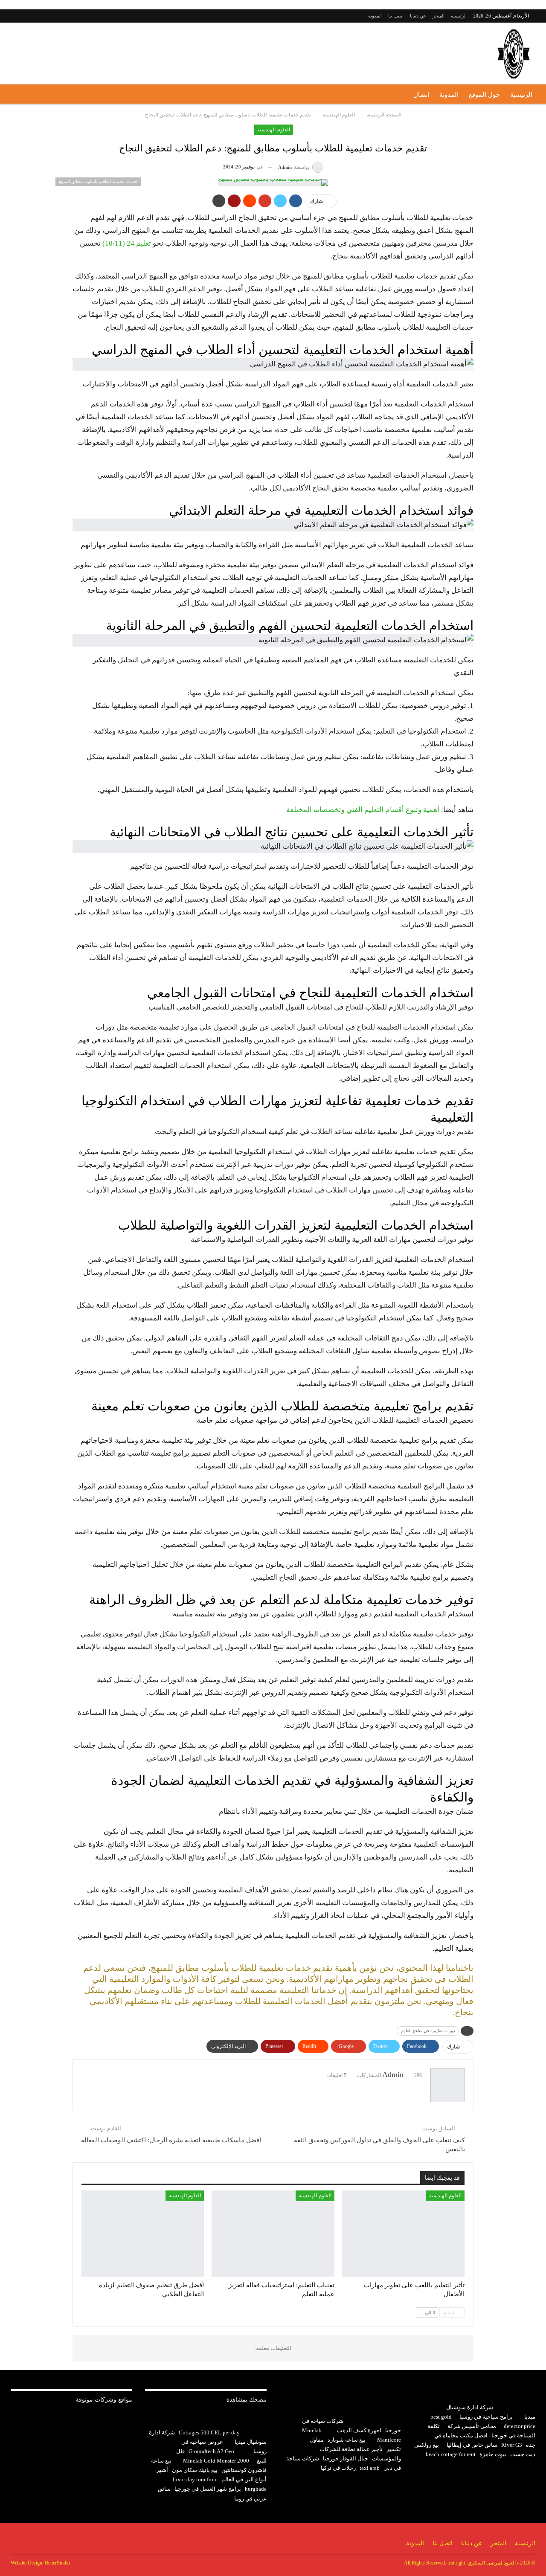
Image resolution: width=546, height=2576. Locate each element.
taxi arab (370, 2468)
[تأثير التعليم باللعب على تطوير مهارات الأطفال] (403, 2233)
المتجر (439, 16)
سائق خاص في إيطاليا (472, 2445)
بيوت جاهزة (493, 2454)
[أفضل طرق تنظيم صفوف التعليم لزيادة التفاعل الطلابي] (143, 2233)
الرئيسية (459, 16)
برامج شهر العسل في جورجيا (208, 2489)
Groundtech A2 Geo (211, 2451)
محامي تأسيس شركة (472, 2426)
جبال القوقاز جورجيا (346, 2459)
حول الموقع (484, 95)
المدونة (375, 16)
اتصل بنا (396, 16)
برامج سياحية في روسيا (486, 2417)
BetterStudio (57, 2563)
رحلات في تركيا (338, 2468)
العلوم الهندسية (273, 130)
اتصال (421, 95)
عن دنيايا (418, 16)
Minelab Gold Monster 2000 (216, 2461)
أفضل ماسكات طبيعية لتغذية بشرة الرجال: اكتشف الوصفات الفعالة (171, 2140)
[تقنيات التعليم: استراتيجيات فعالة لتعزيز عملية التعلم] (273, 2233)
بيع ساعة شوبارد (347, 2440)
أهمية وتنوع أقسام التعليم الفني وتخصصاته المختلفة (363, 810)
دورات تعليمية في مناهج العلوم (428, 2031)
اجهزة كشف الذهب (359, 2430)
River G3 (512, 2445)
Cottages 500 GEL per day (209, 2432)
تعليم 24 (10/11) (127, 243)
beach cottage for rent (451, 2454)
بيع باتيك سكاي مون (195, 2470)
